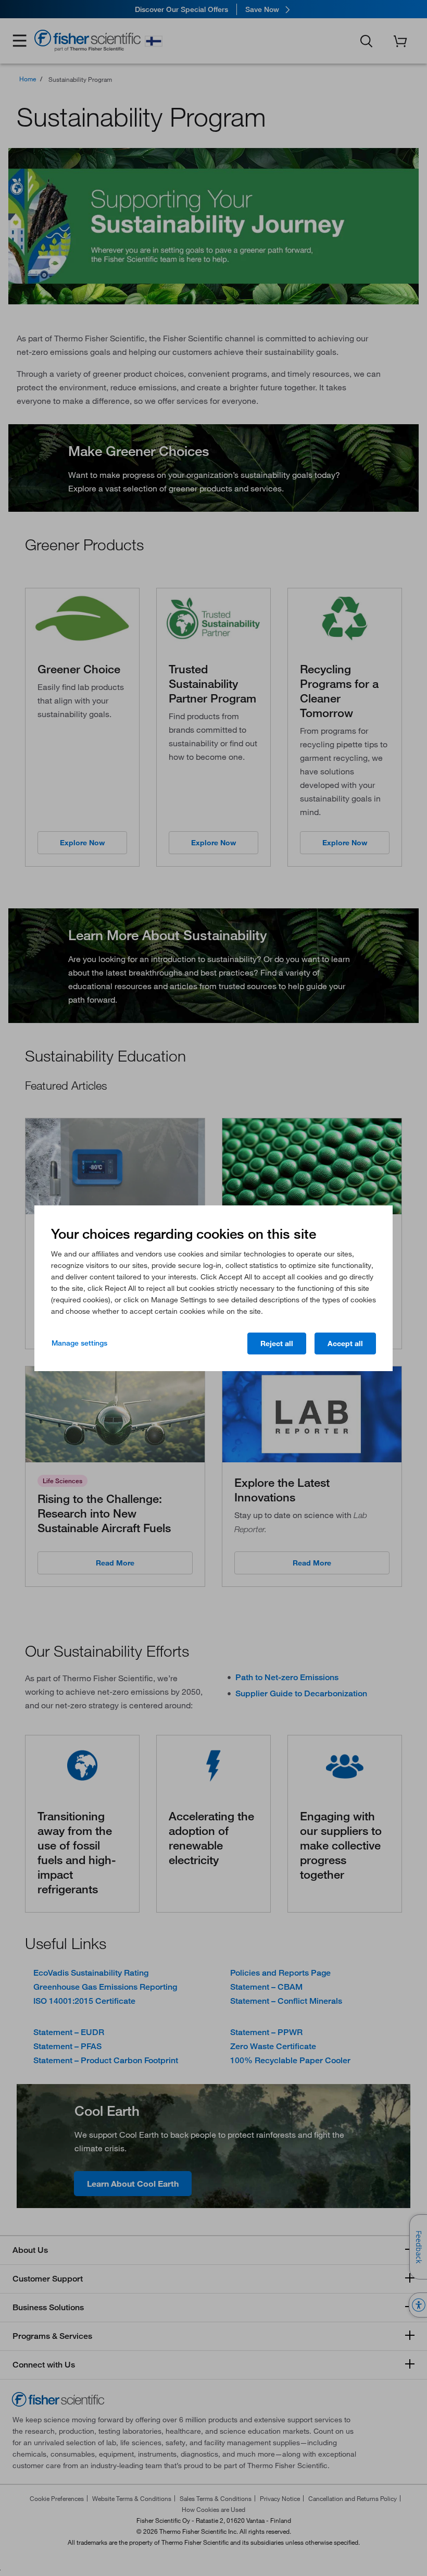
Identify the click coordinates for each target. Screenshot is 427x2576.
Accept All (345, 1344)
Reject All (277, 1344)
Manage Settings (79, 1343)
